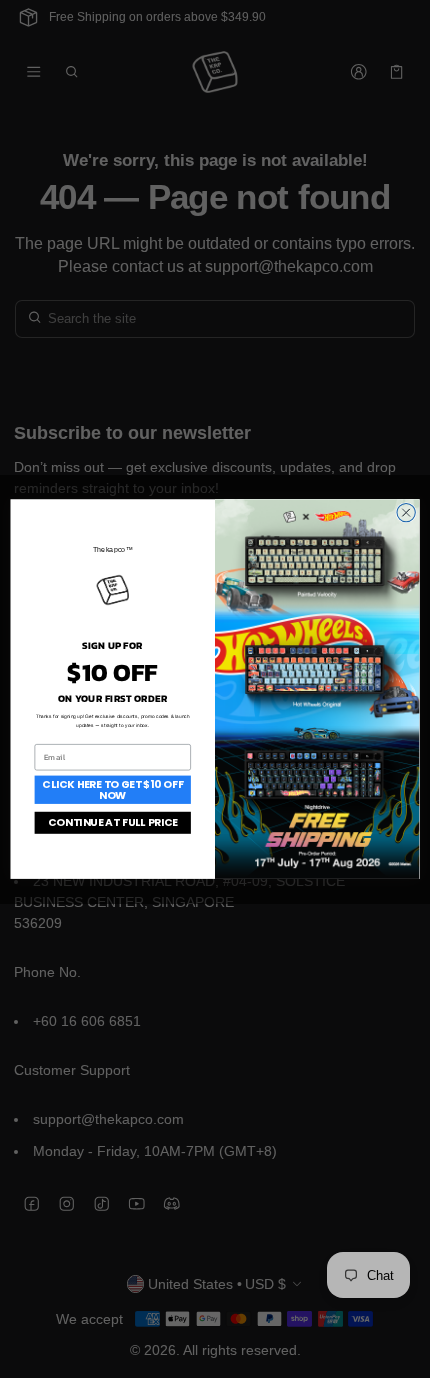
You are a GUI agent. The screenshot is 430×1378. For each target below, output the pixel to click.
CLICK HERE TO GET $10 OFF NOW (112, 789)
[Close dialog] (406, 512)
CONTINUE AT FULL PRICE (113, 822)
